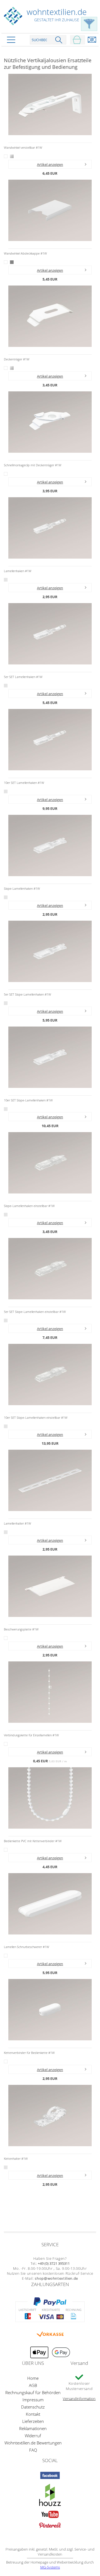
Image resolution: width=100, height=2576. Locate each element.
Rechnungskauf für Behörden (33, 2392)
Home (33, 2378)
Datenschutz (33, 2407)
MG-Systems (50, 2567)
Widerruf (33, 2436)
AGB (33, 2385)
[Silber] (12, 368)
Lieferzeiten (33, 2421)
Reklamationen (33, 2428)
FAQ (33, 2450)
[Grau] (12, 262)
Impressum (33, 2400)
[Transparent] (6, 580)
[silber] (12, 156)
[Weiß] (6, 156)
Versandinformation (79, 2399)
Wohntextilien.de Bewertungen (33, 2443)
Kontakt (33, 2414)
